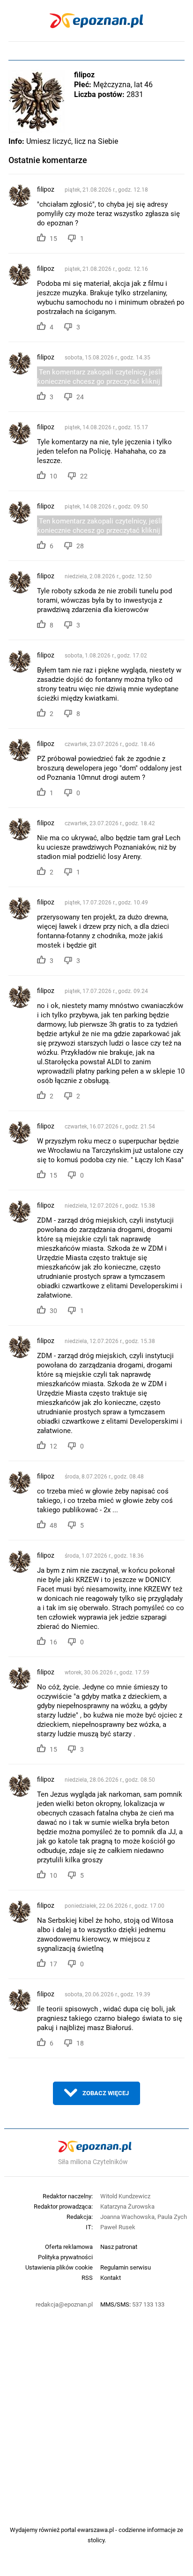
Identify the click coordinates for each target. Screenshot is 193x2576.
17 (53, 1964)
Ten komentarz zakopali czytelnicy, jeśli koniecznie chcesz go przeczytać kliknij (100, 377)
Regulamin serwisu (126, 2267)
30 (53, 1311)
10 (53, 476)
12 (53, 1446)
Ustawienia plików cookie (59, 2267)
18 (80, 2043)
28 (80, 546)
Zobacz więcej (106, 2093)
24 (80, 397)
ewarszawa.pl (96, 2530)
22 (84, 476)
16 (53, 1642)
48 (53, 1525)
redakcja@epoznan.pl (64, 2304)
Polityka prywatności (65, 2257)
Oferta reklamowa (69, 2247)
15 (53, 239)
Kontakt (111, 2277)
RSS (87, 2277)
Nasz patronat (119, 2247)
